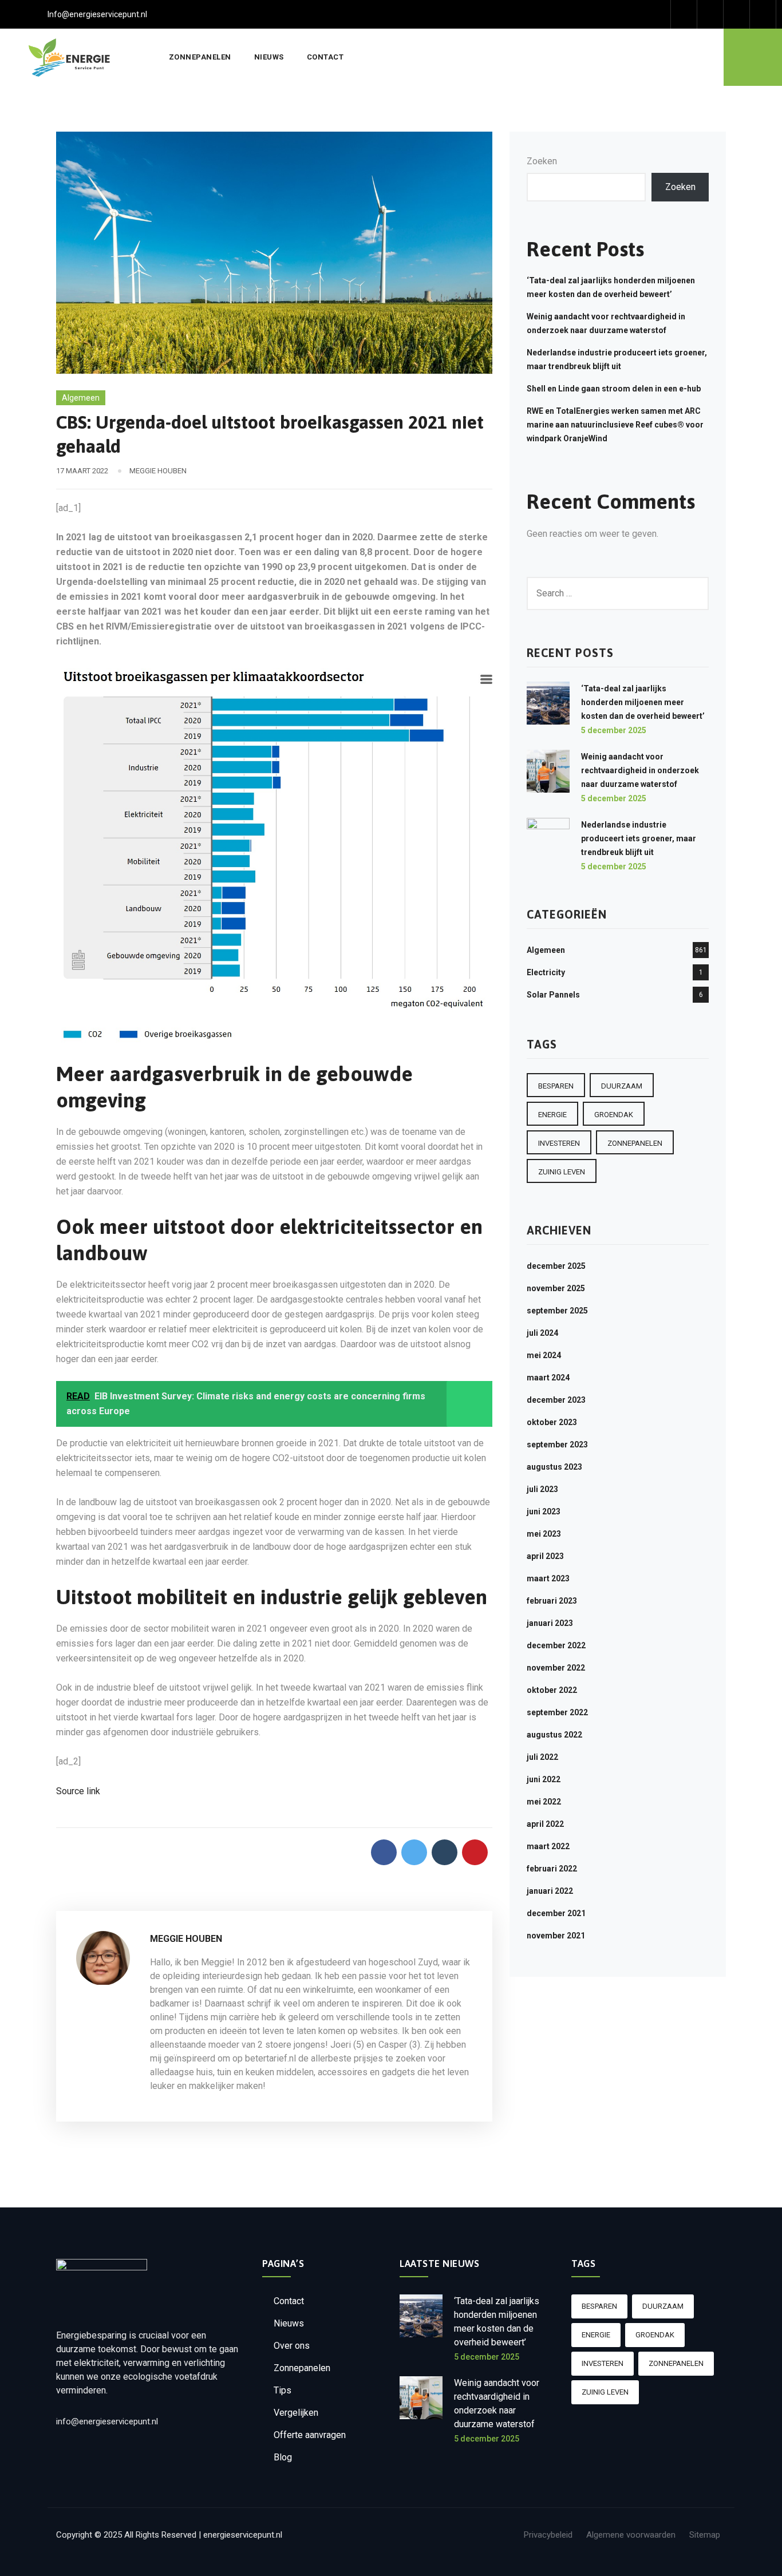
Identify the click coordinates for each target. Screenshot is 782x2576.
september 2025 (557, 1311)
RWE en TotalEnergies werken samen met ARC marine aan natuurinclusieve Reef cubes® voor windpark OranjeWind (615, 425)
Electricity (546, 972)
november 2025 (556, 1288)
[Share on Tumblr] (445, 1852)
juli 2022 (542, 1757)
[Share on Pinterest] (475, 1852)
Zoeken (542, 161)
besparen (556, 1086)
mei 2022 (544, 1802)
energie (552, 1115)
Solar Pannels (553, 995)
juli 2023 (542, 1489)
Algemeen (81, 398)
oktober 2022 (552, 1690)
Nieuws (269, 57)
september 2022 (557, 1712)
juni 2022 (544, 1779)
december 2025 (556, 1266)
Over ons (292, 2346)
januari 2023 (550, 1623)
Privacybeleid (548, 2535)
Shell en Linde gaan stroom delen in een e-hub (614, 389)
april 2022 (545, 1824)
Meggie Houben (158, 471)
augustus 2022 (554, 1735)
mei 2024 (544, 1355)
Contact (325, 57)
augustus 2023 (554, 1467)
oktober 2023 (552, 1422)
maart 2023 (548, 1578)
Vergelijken (296, 2413)
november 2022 (556, 1668)
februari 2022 (552, 1869)
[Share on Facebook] (384, 1852)
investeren (559, 1143)
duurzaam (622, 1086)
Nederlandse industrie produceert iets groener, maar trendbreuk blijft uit (639, 838)
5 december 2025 (614, 730)
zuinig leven (562, 1172)
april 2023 (545, 1556)
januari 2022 (550, 1891)
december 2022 (556, 1645)
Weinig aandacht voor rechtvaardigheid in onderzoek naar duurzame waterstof (640, 770)
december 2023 (556, 1400)
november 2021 (556, 1936)
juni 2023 (544, 1511)
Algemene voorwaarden (631, 2535)
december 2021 (556, 1913)
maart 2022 (548, 1846)
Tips (283, 2390)
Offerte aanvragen (310, 2435)
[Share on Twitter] (414, 1852)
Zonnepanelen (200, 57)
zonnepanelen (635, 1143)
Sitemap (705, 2535)
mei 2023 (544, 1534)
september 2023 (557, 1445)
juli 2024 (542, 1333)
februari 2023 (552, 1601)
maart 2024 (548, 1378)
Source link (78, 1791)
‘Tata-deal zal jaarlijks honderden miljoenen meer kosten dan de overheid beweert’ (643, 702)
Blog (283, 2457)
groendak (614, 1115)
